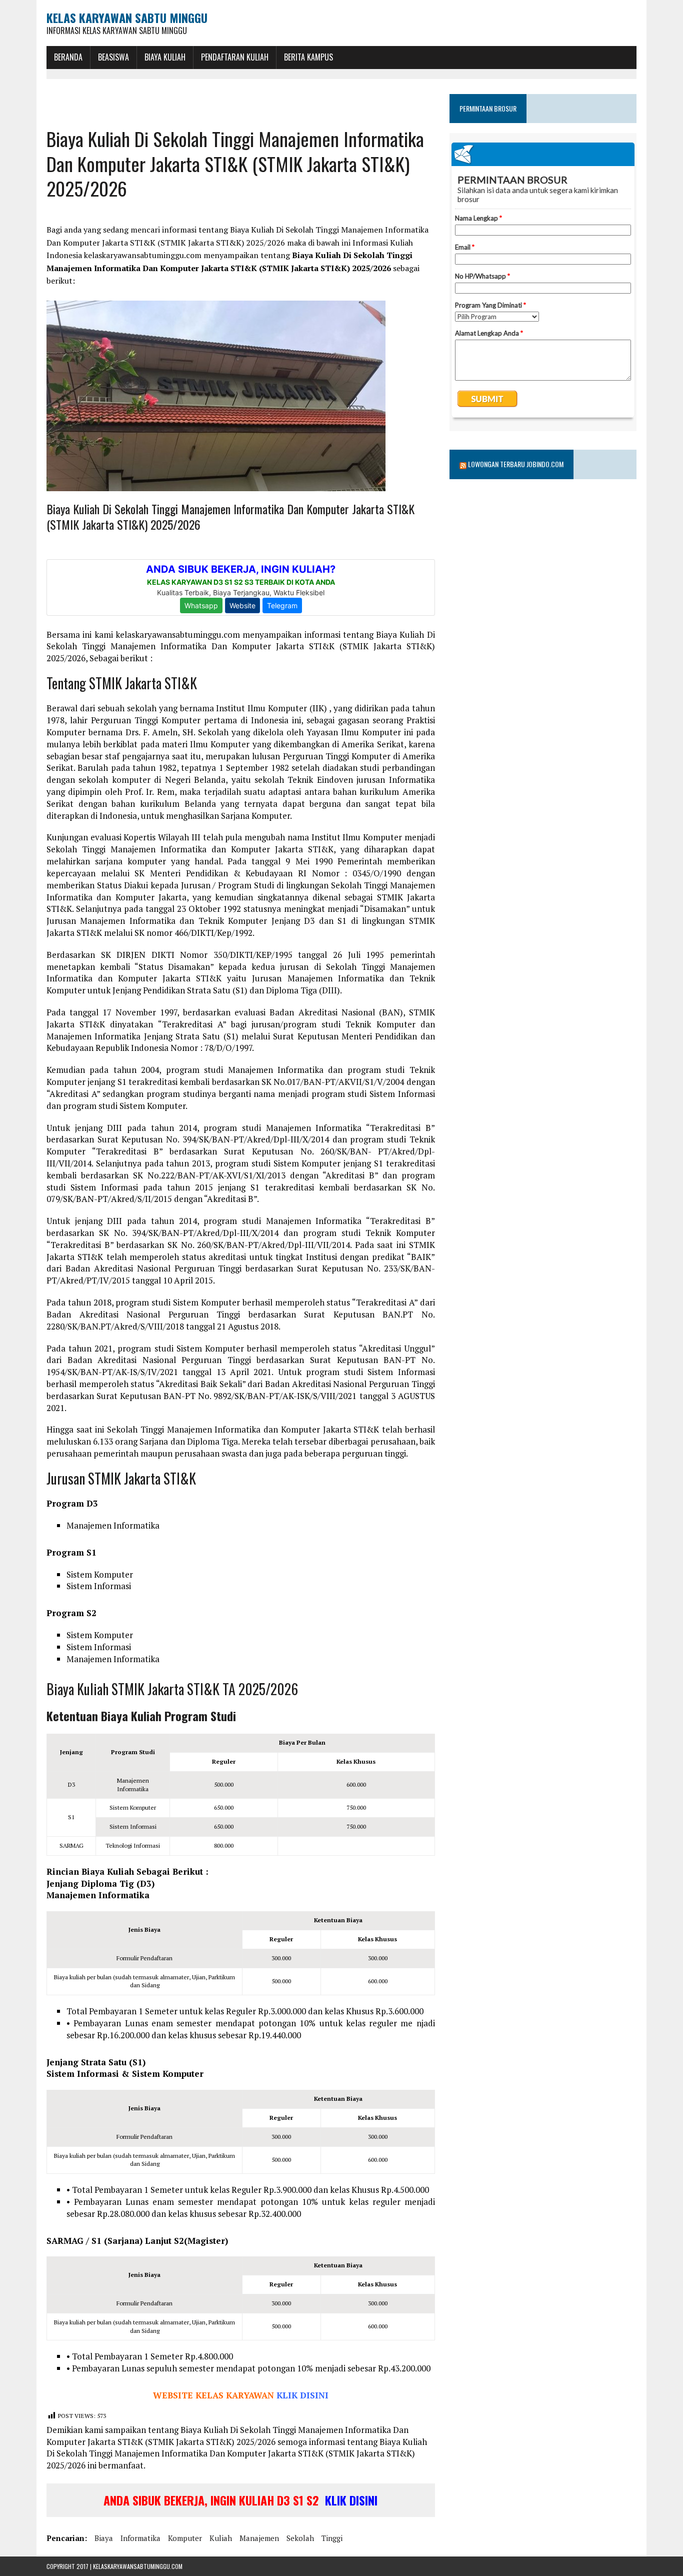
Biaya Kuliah (165, 57)
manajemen (259, 2538)
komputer (185, 2538)
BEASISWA (113, 57)
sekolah (300, 2538)
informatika (140, 2538)
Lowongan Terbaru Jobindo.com (516, 464)
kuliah (221, 2538)
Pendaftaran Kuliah (235, 57)
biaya (104, 2538)
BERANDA (68, 57)
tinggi (332, 2538)
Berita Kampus (308, 57)
